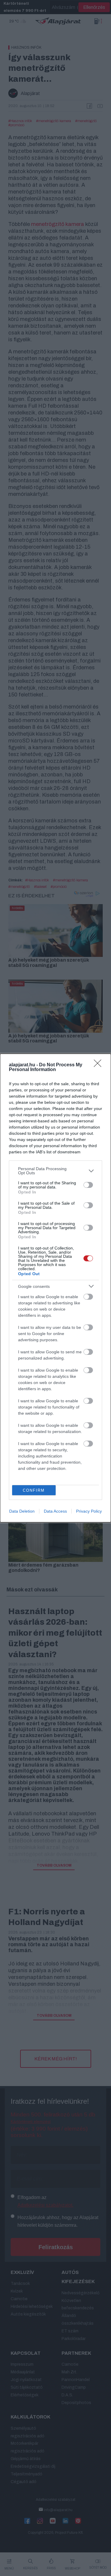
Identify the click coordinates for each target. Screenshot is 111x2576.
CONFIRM (34, 1490)
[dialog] (55, 1288)
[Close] (99, 1065)
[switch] (88, 1185)
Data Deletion (22, 1511)
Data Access (55, 1511)
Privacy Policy (89, 1511)
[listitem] (55, 1171)
